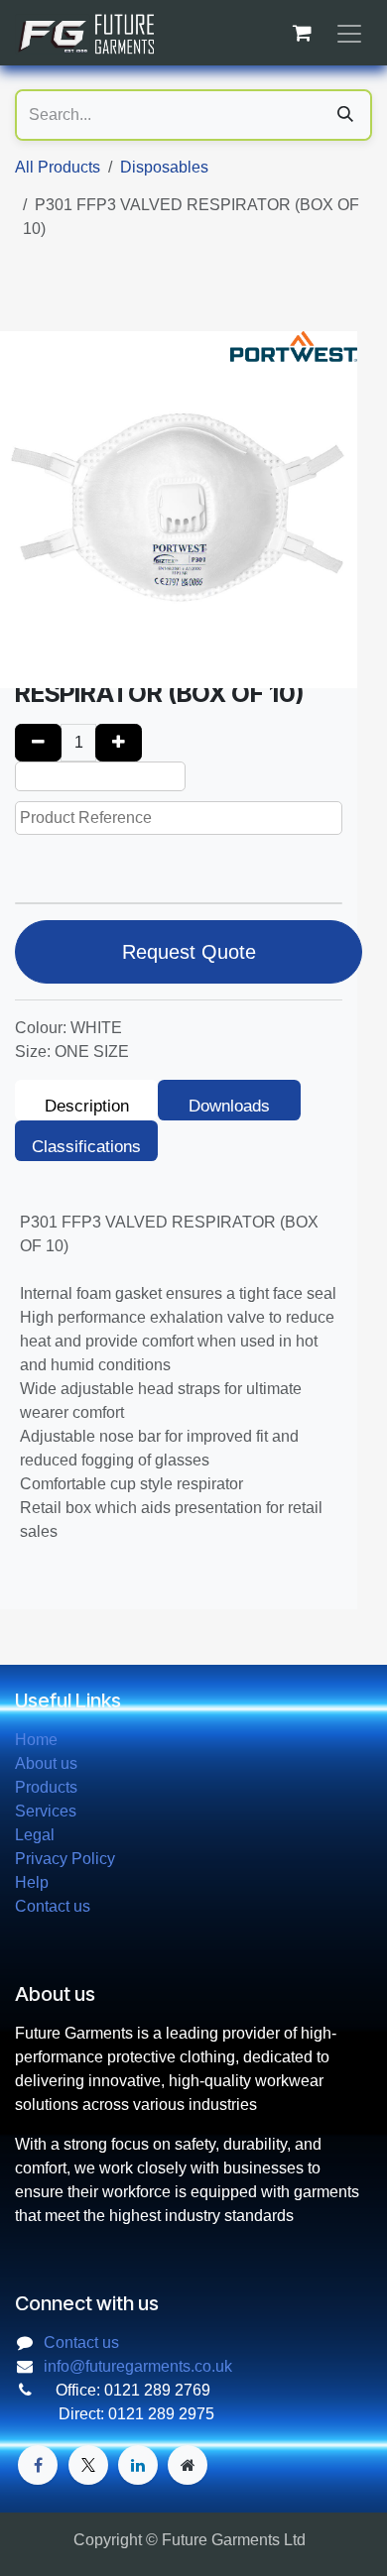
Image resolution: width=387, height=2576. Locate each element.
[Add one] (119, 743)
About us (46, 1763)
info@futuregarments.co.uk (138, 2366)
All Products (58, 167)
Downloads (229, 1106)
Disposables (164, 167)
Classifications (86, 1147)
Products (46, 1787)
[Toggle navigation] (349, 33)
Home (36, 1740)
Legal (35, 1835)
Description (87, 1106)
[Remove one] (38, 743)
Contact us (53, 1906)
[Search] (345, 115)
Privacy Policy (65, 1859)
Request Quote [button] (189, 952)
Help (32, 1882)
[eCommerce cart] (302, 33)
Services (46, 1811)
